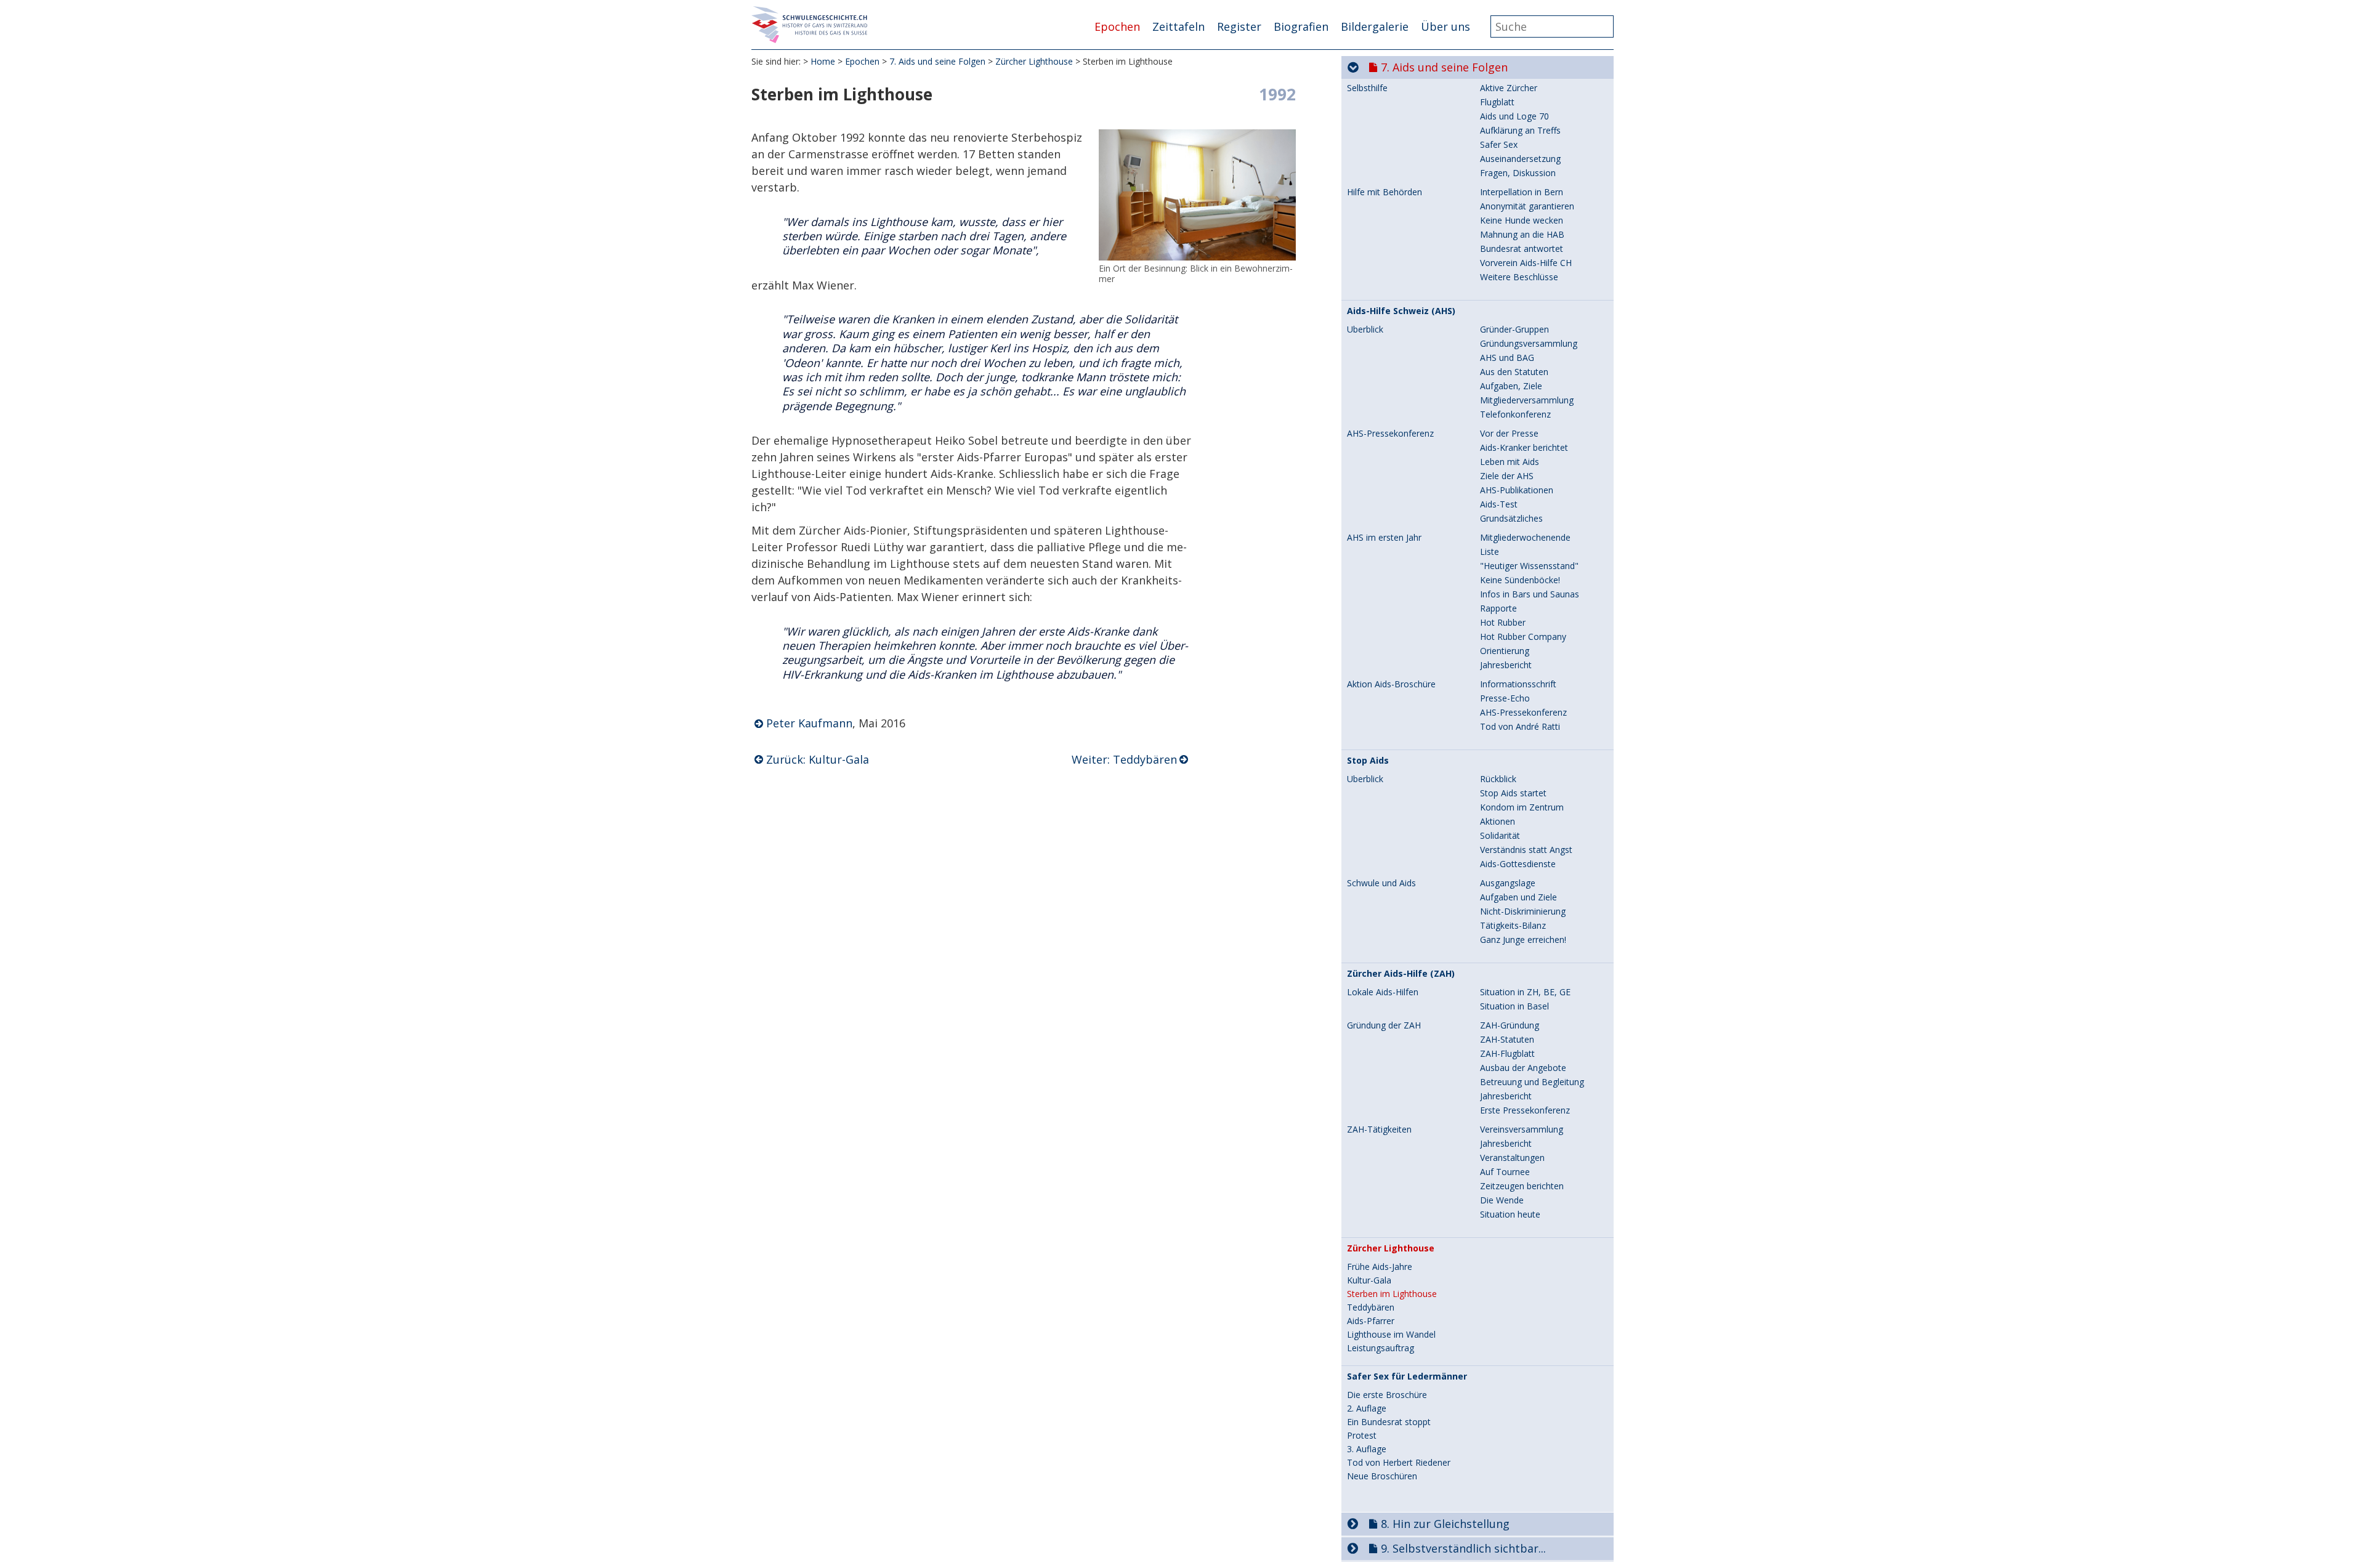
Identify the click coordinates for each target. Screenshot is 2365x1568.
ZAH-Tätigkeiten (1379, 1130)
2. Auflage (1367, 1408)
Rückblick (1498, 779)
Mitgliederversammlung (1527, 400)
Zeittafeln (1178, 26)
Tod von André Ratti (1520, 726)
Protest (1362, 1436)
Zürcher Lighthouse (1034, 61)
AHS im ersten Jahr (1384, 538)
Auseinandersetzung (1520, 159)
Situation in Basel (1514, 1006)
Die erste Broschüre (1387, 1395)
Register (1239, 26)
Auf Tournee (1505, 1172)
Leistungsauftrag (1381, 1348)
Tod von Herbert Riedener (1399, 1463)
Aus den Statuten (1514, 372)
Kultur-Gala (1369, 1280)
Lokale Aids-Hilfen (1383, 992)
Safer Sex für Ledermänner (1407, 1376)
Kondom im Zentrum (1522, 807)
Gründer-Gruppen (1514, 329)
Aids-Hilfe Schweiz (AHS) (1401, 311)
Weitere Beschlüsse (1519, 277)
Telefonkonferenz (1515, 414)
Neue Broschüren (1382, 1476)
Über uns (1445, 26)
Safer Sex (1499, 144)
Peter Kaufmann (809, 723)
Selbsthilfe (1367, 88)
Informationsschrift (1518, 684)
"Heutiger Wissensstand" (1529, 566)
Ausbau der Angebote (1523, 1068)
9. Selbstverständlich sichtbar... (1463, 1548)
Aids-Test (1499, 504)
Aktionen (1498, 821)
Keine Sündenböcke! (1520, 580)
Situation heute (1510, 1214)
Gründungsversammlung (1529, 343)
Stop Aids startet (1513, 793)
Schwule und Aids (1381, 883)
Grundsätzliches (1511, 518)
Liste (1490, 552)
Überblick (1365, 329)
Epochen (1117, 26)
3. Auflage (1367, 1449)
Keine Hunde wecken (1522, 220)
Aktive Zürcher (1509, 88)
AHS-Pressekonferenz (1390, 434)
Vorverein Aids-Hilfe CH (1526, 263)
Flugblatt (1497, 102)
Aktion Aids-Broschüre (1391, 684)
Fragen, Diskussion (1518, 173)
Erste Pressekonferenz (1525, 1110)
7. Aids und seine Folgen (937, 61)
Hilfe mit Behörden (1385, 192)
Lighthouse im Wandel (1391, 1335)
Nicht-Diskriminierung (1523, 911)
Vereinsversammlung (1522, 1129)
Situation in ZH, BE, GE (1525, 992)
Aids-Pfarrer (1371, 1321)
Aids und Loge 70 (1514, 116)
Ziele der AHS (1507, 476)
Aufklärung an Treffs (1520, 130)
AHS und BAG (1507, 358)
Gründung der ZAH (1384, 1025)
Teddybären (1371, 1307)
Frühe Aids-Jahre (1380, 1267)
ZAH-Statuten (1507, 1039)
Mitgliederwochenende (1525, 537)
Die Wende (1502, 1200)
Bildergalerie (1375, 26)
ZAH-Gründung (1510, 1025)
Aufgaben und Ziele (1518, 897)
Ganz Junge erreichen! (1523, 940)
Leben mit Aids (1510, 462)
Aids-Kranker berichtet (1524, 447)
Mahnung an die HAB (1522, 234)
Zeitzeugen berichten (1522, 1186)
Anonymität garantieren (1527, 206)
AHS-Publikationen (1517, 490)
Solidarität (1500, 835)
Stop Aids (1368, 761)
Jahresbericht (1506, 665)
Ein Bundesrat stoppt (1389, 1422)
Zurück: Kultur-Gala (818, 759)
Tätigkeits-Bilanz (1513, 925)
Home (823, 61)
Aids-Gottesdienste (1518, 864)
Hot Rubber (1503, 622)
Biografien (1301, 26)
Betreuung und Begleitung (1532, 1082)
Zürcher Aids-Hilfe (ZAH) (1401, 974)
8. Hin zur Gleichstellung (1445, 1524)
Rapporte (1498, 608)
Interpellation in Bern (1522, 192)
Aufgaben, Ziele (1511, 386)
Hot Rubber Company (1523, 636)
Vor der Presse (1509, 433)
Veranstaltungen (1512, 1158)
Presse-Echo (1505, 698)
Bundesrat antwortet (1522, 249)
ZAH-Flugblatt (1507, 1053)
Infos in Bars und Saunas (1530, 594)
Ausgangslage (1508, 883)
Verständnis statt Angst (1526, 850)
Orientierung (1505, 651)
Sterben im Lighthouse (1392, 1294)
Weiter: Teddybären (1124, 759)
